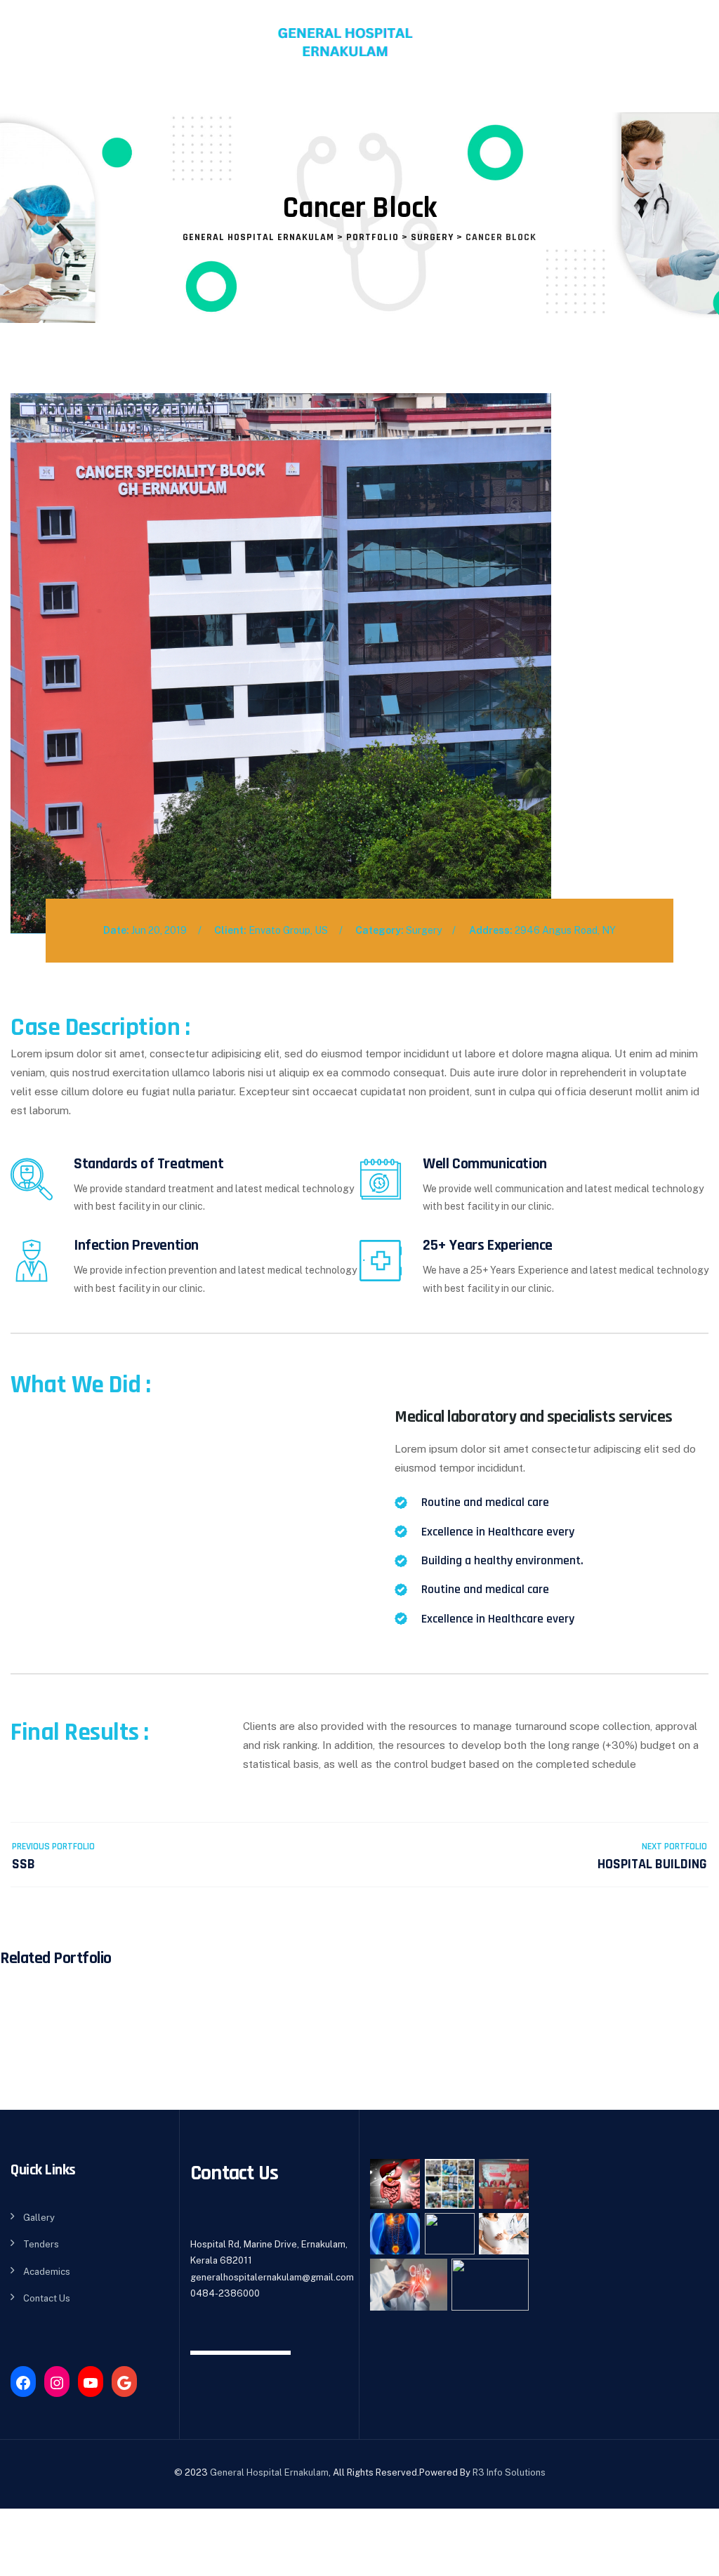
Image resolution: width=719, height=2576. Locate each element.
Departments (159, 98)
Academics (47, 2272)
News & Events (515, 98)
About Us (77, 98)
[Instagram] (57, 2383)
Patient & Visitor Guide (394, 98)
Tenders (41, 2244)
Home (28, 98)
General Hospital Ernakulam (269, 2472)
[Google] (124, 2383)
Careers (584, 98)
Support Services (264, 98)
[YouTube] (91, 2383)
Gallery (39, 2218)
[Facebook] (23, 2383)
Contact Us (646, 98)
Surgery (424, 930)
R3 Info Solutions (509, 2472)
